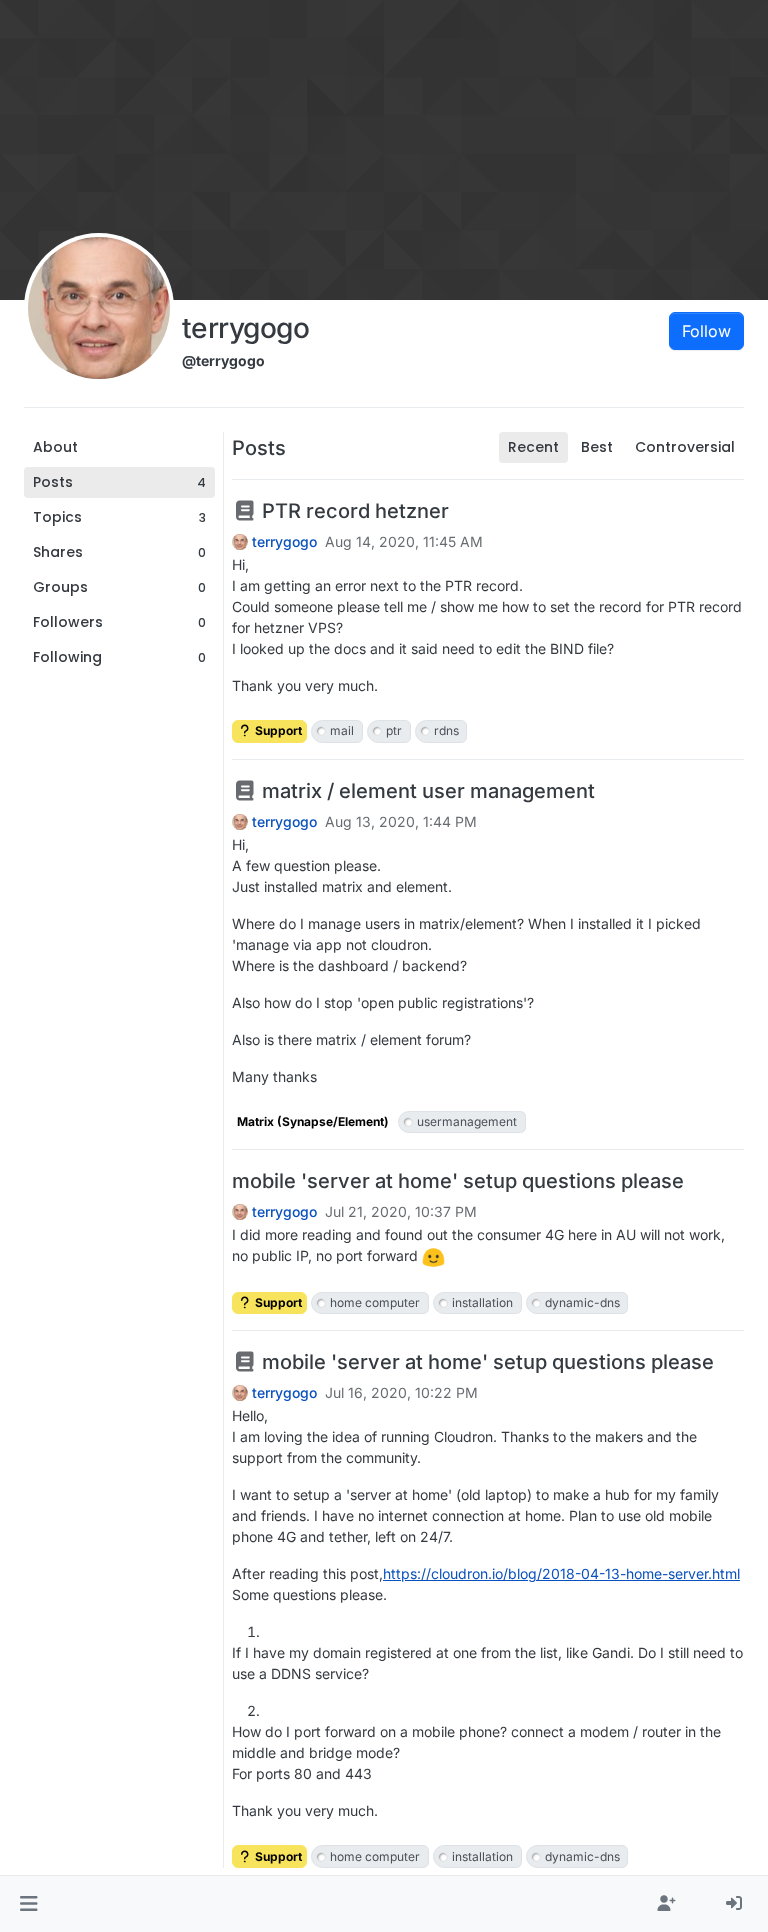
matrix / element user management (426, 791)
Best (597, 447)
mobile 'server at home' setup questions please (458, 1181)
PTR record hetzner (353, 511)
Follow (706, 331)
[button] (28, 1904)
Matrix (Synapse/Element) (313, 1121)
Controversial (685, 447)
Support (277, 730)
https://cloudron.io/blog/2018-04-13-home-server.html (561, 1573)
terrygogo (284, 542)
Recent (533, 447)
